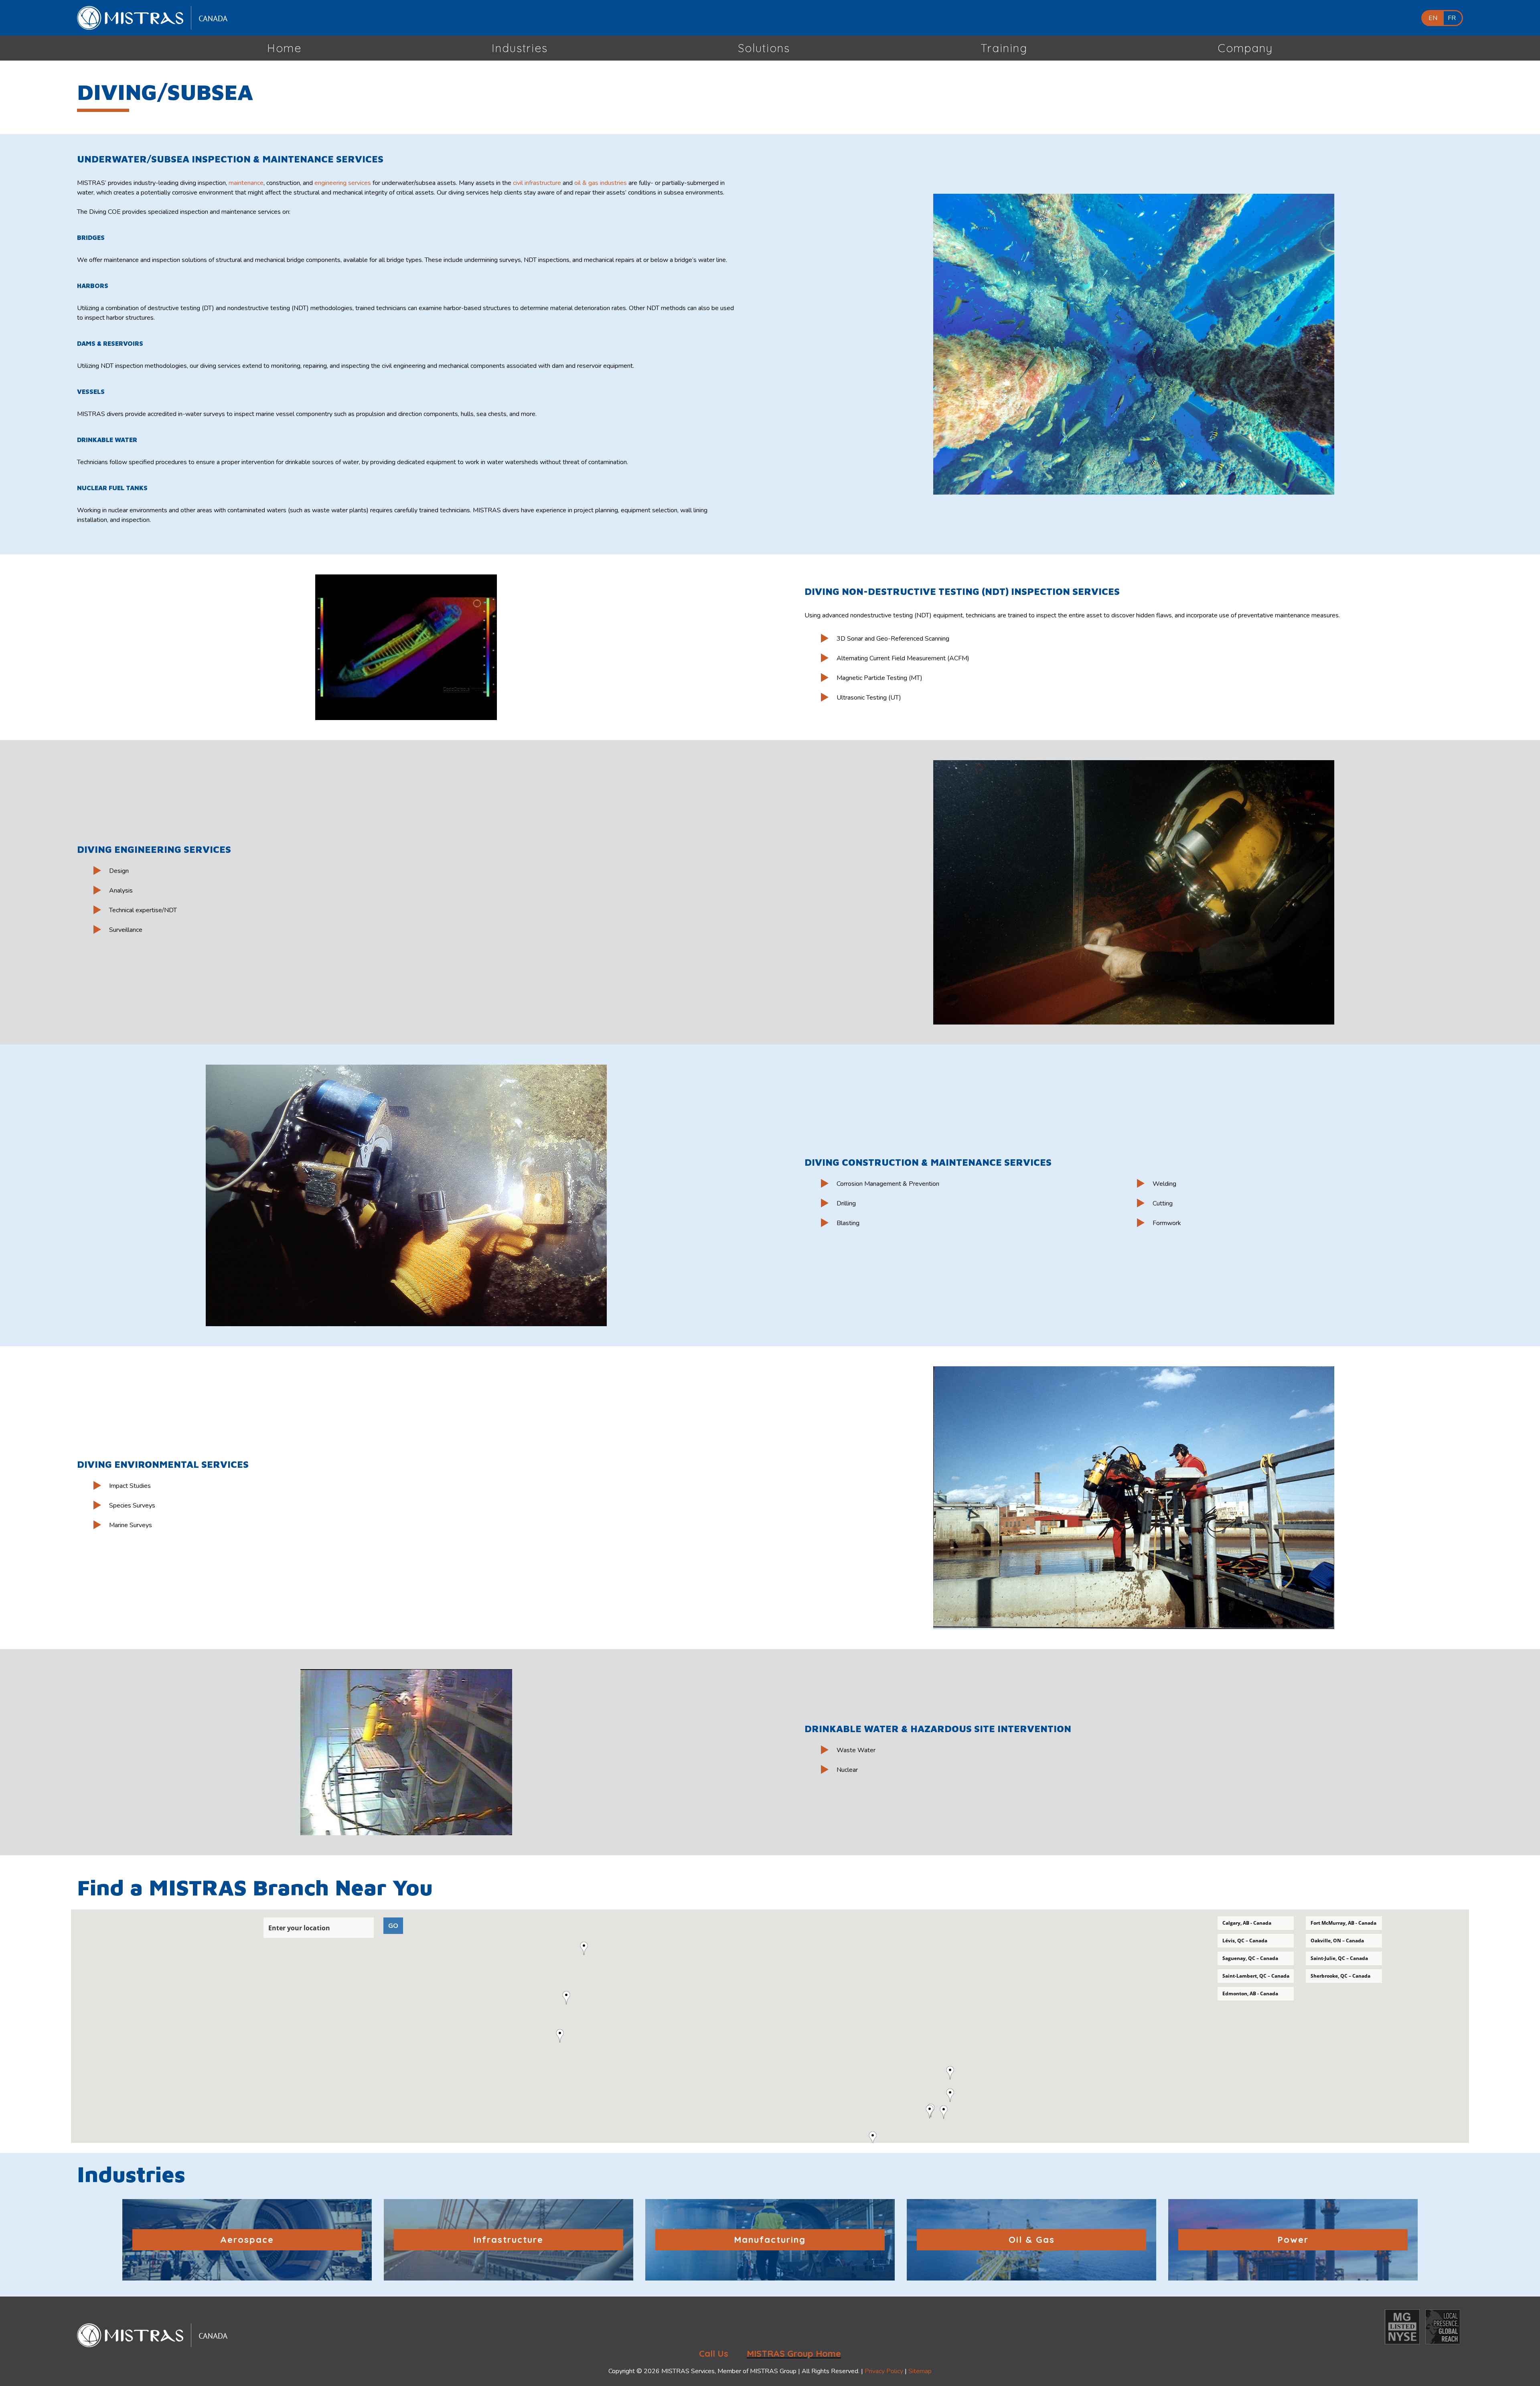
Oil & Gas (1032, 2240)
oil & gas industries (601, 183)
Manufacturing (770, 2240)
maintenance (246, 183)
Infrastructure (508, 2240)
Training (1004, 48)
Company (1245, 48)
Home (284, 48)
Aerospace (247, 2240)
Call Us (714, 2354)
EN (1433, 18)
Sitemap (920, 2371)
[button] (563, 2036)
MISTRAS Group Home (794, 2354)
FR (1452, 18)
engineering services (343, 183)
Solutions (764, 48)
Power (1293, 2240)
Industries (520, 48)
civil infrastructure (537, 183)
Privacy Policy (884, 2371)
